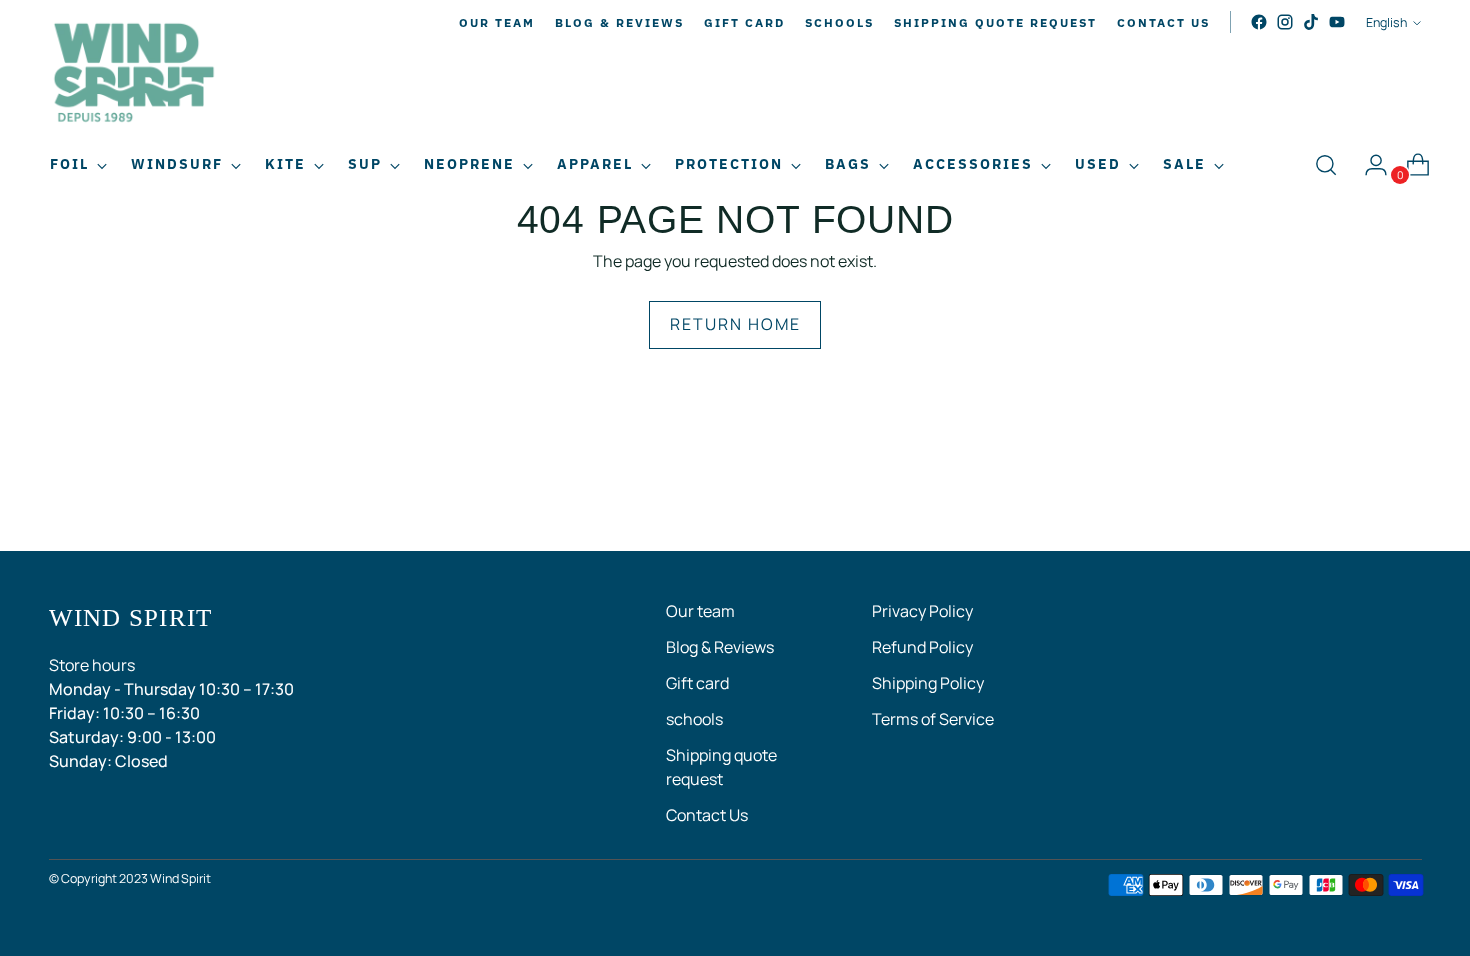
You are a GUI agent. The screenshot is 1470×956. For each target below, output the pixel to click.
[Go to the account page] (1368, 165)
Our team (700, 611)
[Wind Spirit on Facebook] (1259, 22)
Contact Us (707, 815)
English (1386, 22)
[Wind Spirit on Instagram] (1285, 22)
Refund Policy (922, 647)
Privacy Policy (922, 611)
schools (694, 719)
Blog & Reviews (720, 647)
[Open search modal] (1326, 165)
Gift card (697, 683)
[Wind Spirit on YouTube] (1337, 22)
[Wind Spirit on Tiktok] (1311, 22)
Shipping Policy (928, 683)
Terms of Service (933, 719)
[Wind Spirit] (134, 75)
